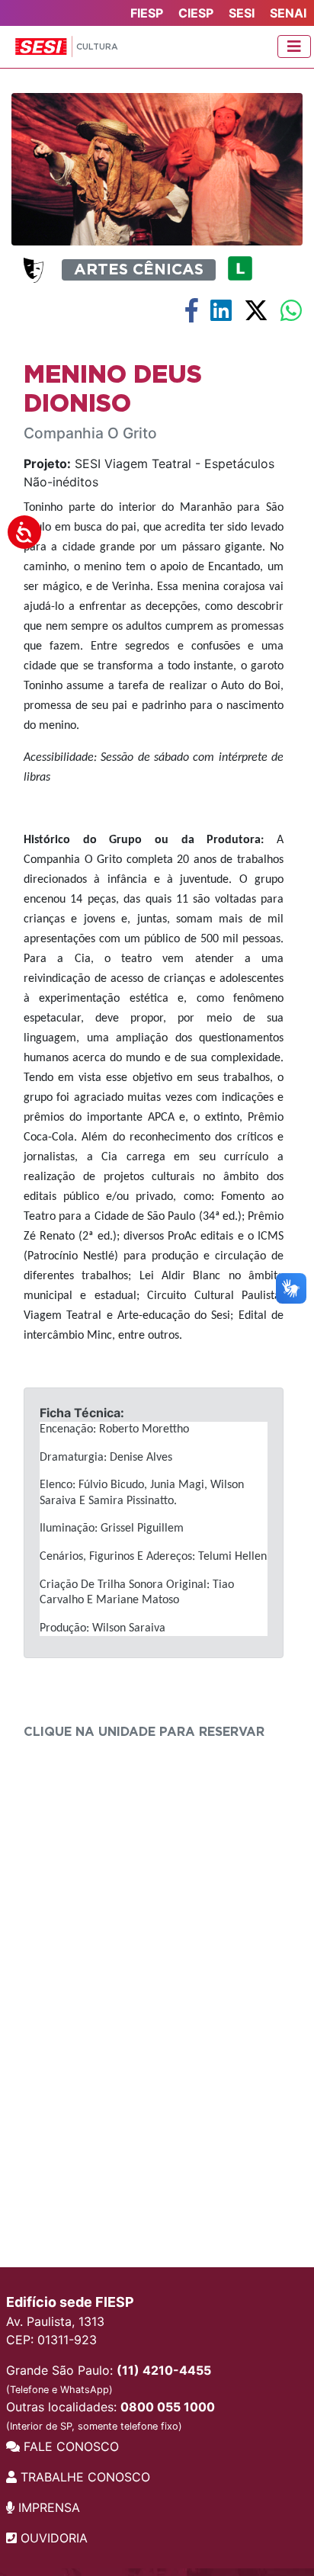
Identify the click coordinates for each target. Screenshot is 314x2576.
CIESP (196, 13)
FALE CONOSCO (69, 2446)
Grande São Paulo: (109, 2379)
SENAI (288, 13)
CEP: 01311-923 (51, 2340)
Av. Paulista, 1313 (55, 2321)
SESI (242, 13)
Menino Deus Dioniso (113, 390)
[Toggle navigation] (294, 47)
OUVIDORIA (52, 2538)
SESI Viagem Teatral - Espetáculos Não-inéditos (149, 473)
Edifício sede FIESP (70, 2302)
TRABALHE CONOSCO (83, 2477)
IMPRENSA (47, 2507)
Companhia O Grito (90, 433)
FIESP (147, 13)
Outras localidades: (111, 2416)
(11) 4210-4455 (164, 2370)
